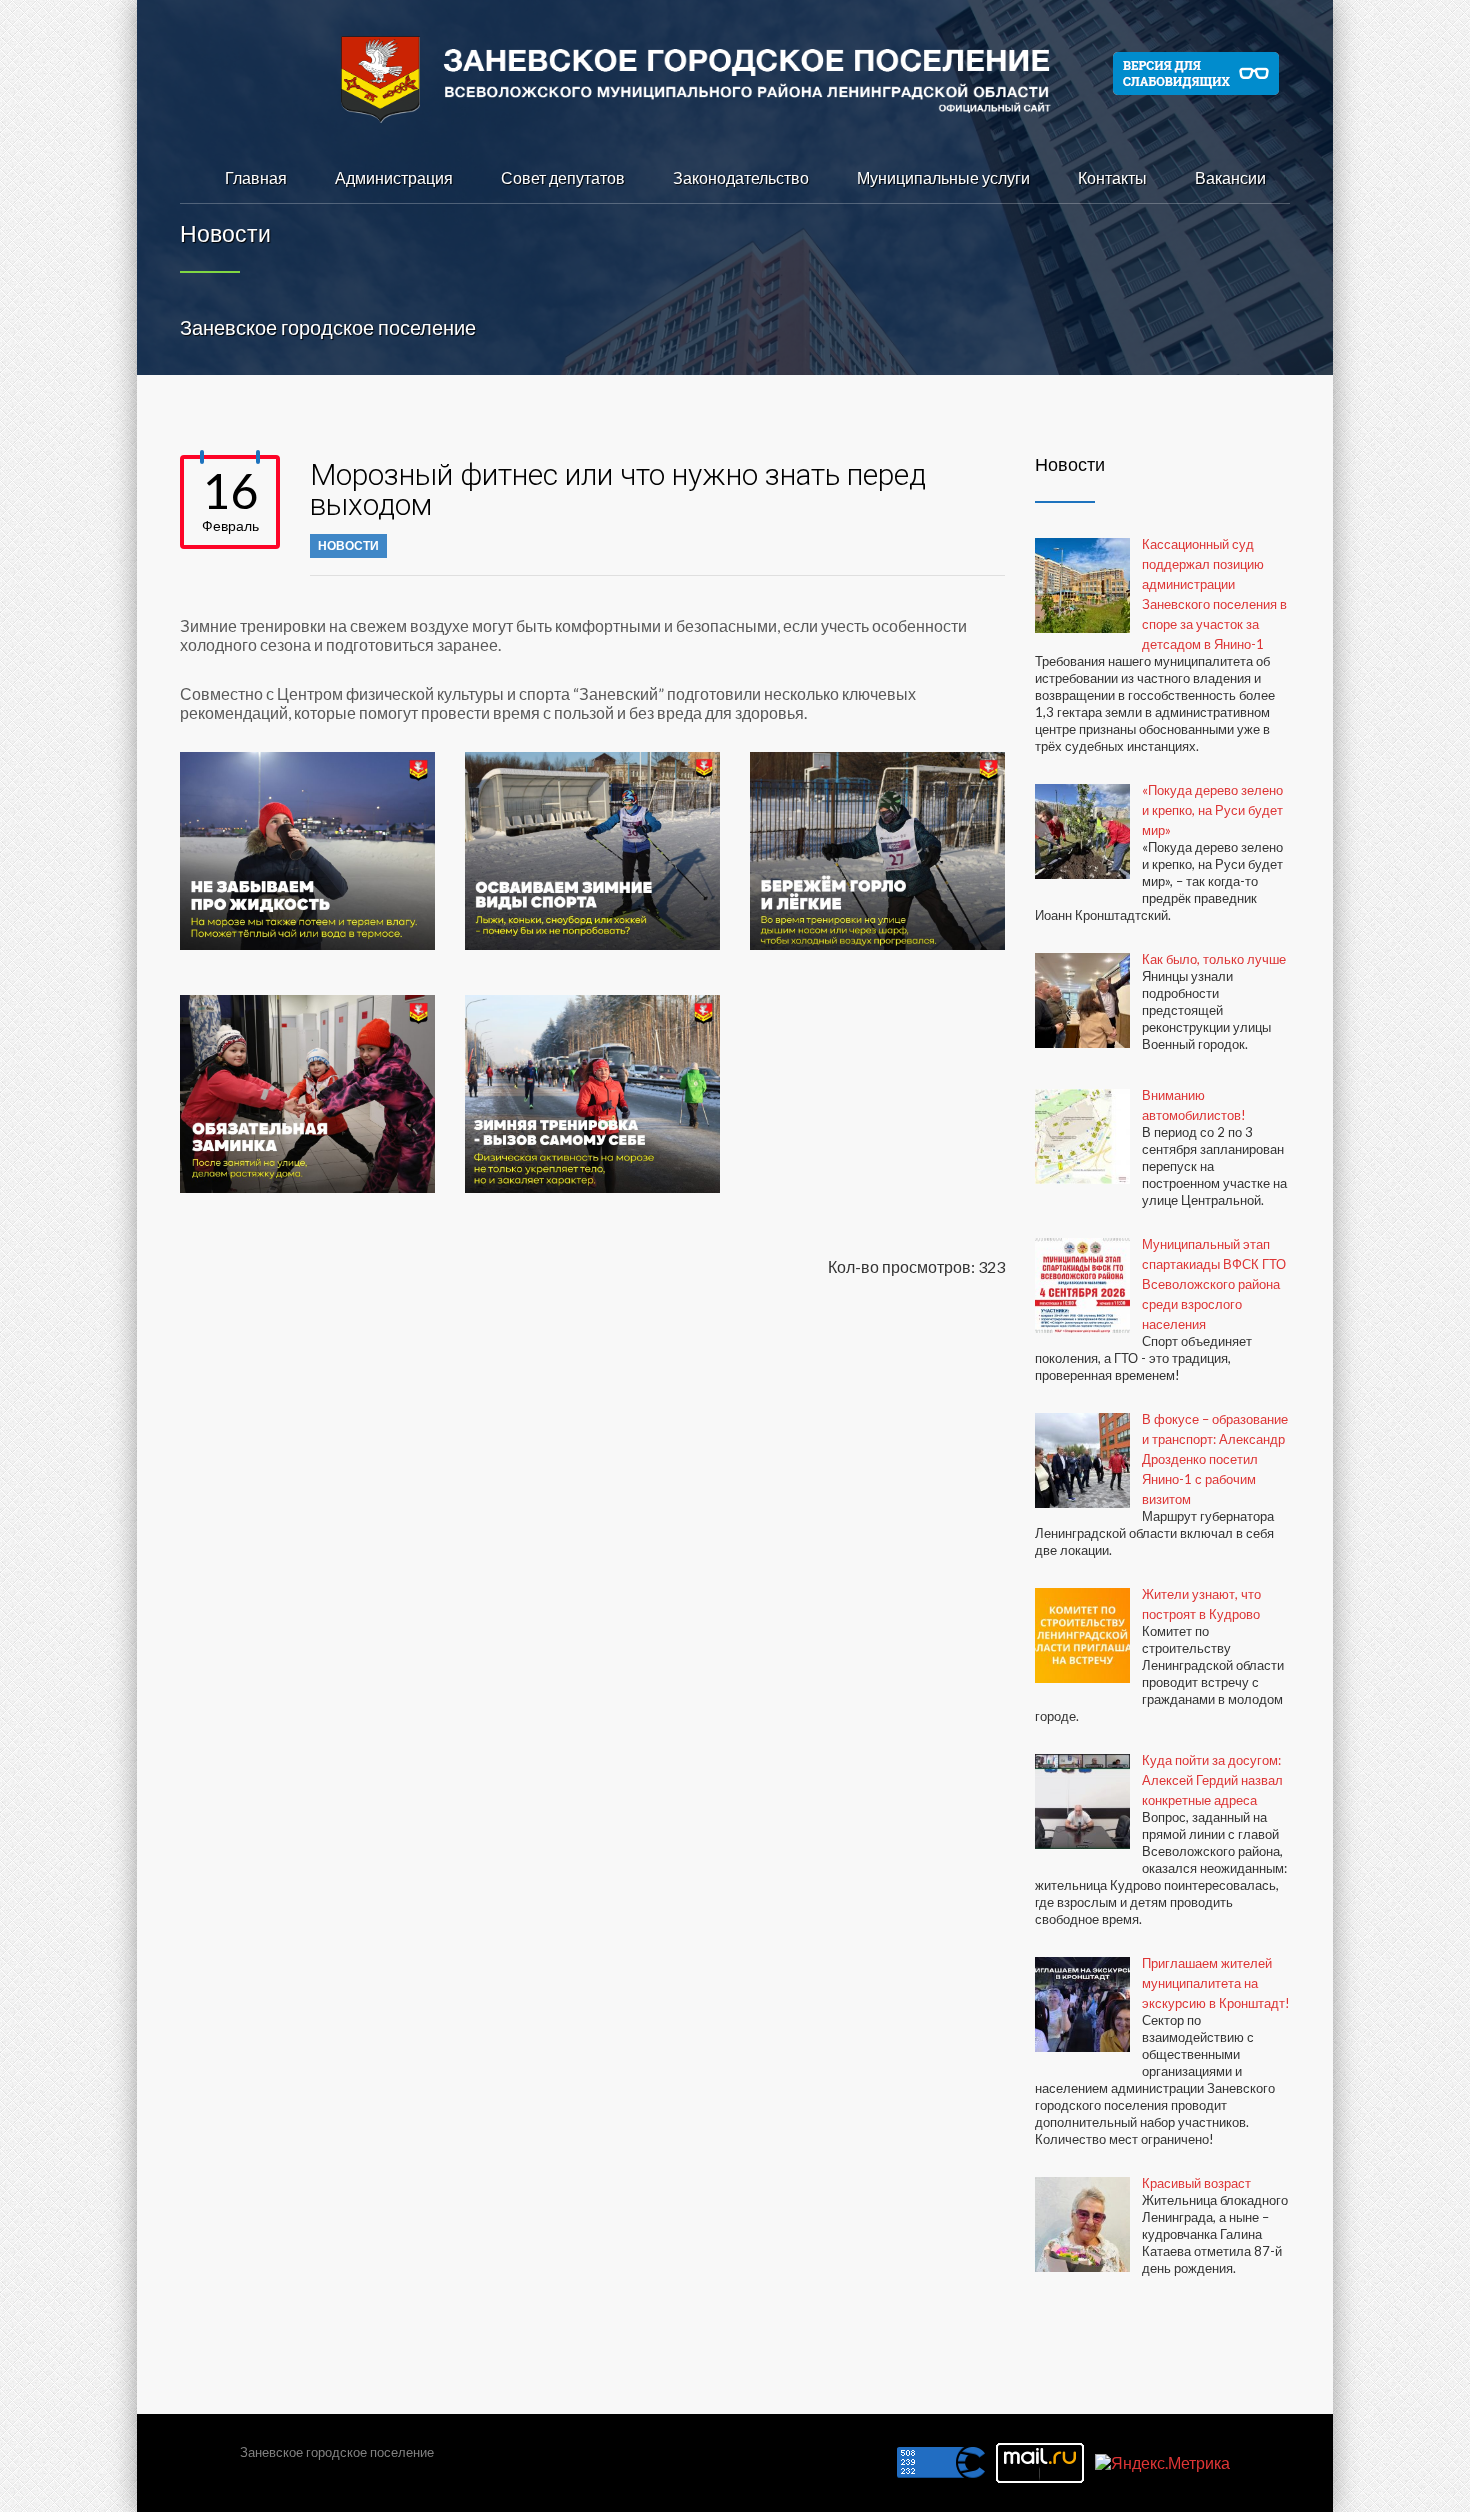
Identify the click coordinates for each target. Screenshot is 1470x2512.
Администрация (394, 177)
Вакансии (1230, 177)
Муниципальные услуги (943, 177)
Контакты (1112, 177)
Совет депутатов (563, 177)
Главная (256, 177)
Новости (348, 545)
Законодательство (741, 177)
